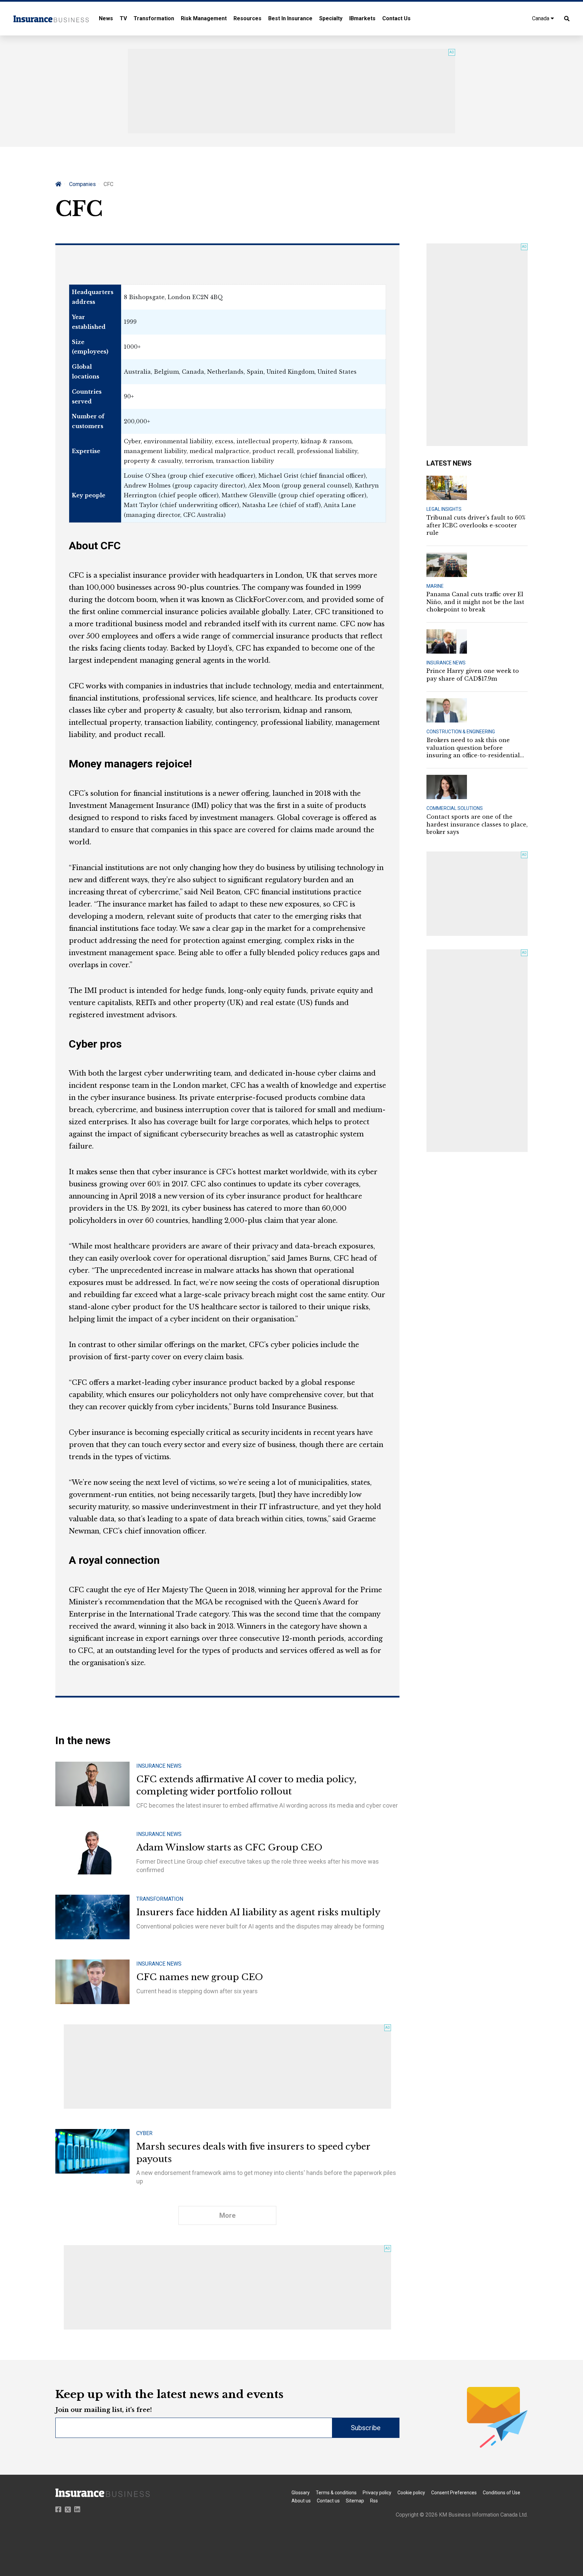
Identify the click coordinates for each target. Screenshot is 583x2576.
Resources (247, 18)
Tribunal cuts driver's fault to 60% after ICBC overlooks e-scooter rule (476, 525)
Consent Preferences (454, 2493)
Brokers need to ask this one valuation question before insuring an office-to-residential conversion (473, 748)
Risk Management (204, 18)
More (227, 2215)
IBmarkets (362, 18)
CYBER (144, 2133)
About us (301, 2501)
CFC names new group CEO (200, 1977)
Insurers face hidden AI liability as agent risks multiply (258, 1912)
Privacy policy (377, 2493)
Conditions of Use (502, 2493)
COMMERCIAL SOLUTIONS (455, 808)
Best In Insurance (290, 18)
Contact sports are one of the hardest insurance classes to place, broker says (477, 824)
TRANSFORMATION (160, 1899)
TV (123, 18)
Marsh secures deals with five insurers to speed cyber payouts (253, 2153)
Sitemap (355, 2501)
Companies (82, 184)
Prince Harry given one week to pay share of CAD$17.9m (473, 675)
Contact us (328, 2501)
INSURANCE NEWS (159, 1766)
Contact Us (396, 18)
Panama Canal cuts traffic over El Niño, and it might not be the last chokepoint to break (475, 602)
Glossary (301, 2493)
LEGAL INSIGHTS (444, 509)
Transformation (154, 18)
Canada (541, 18)
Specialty (331, 18)
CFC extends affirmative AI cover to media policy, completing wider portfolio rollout (246, 1785)
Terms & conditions (336, 2493)
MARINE (435, 586)
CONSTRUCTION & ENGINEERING (461, 732)
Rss (374, 2501)
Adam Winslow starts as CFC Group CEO (229, 1847)
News (106, 18)
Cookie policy (411, 2493)
